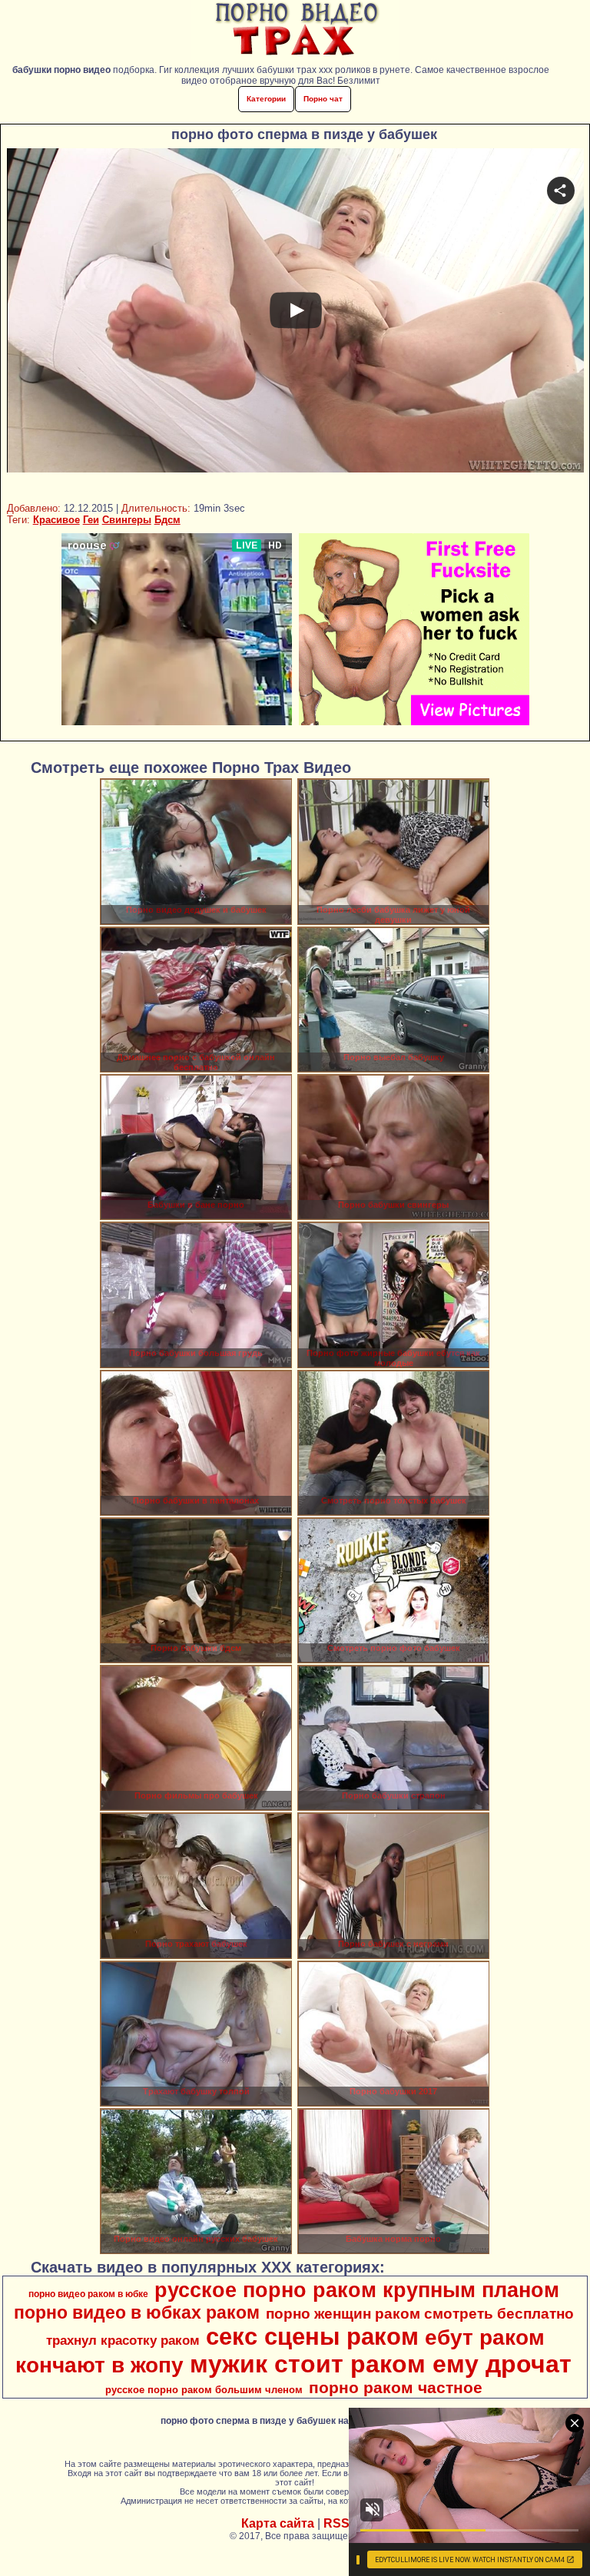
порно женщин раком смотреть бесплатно (420, 2314)
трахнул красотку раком (123, 2340)
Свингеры (127, 520)
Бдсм (167, 520)
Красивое (56, 520)
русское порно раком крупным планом (357, 2290)
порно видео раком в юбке (88, 2294)
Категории (266, 99)
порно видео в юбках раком (137, 2312)
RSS (336, 2523)
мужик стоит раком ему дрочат (381, 2364)
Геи (91, 520)
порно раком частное (396, 2388)
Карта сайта (278, 2523)
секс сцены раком (312, 2336)
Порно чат (323, 99)
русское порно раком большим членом (204, 2390)
